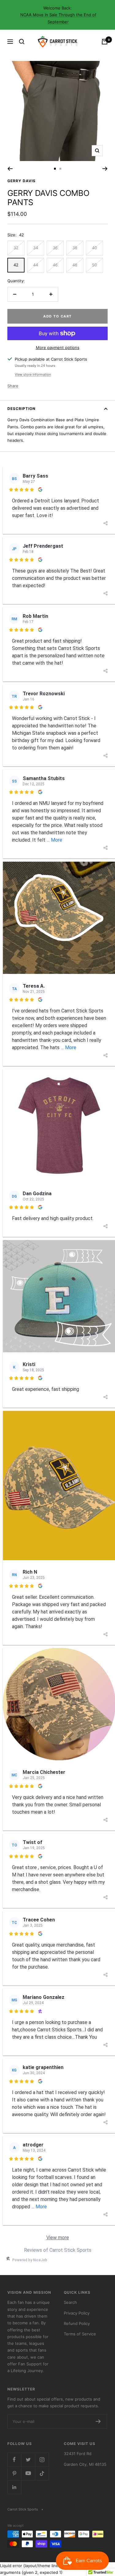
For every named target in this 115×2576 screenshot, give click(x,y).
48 (75, 265)
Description (21, 409)
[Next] (105, 169)
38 (75, 248)
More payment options (58, 347)
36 (55, 248)
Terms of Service (80, 2334)
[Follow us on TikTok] (42, 2473)
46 (55, 265)
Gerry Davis (21, 181)
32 (16, 248)
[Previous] (10, 169)
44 (36, 265)
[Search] (22, 42)
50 (94, 265)
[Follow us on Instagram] (42, 2460)
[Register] (98, 2421)
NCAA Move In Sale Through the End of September (58, 18)
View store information (33, 374)
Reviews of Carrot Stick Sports (58, 2250)
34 (36, 248)
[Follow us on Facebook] (14, 2460)
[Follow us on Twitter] (28, 2460)
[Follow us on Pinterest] (14, 2473)
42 (16, 265)
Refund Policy (77, 2323)
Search (70, 2302)
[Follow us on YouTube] (28, 2473)
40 (94, 248)
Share (13, 386)
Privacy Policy (77, 2313)
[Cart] (105, 42)
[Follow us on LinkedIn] (14, 2487)
